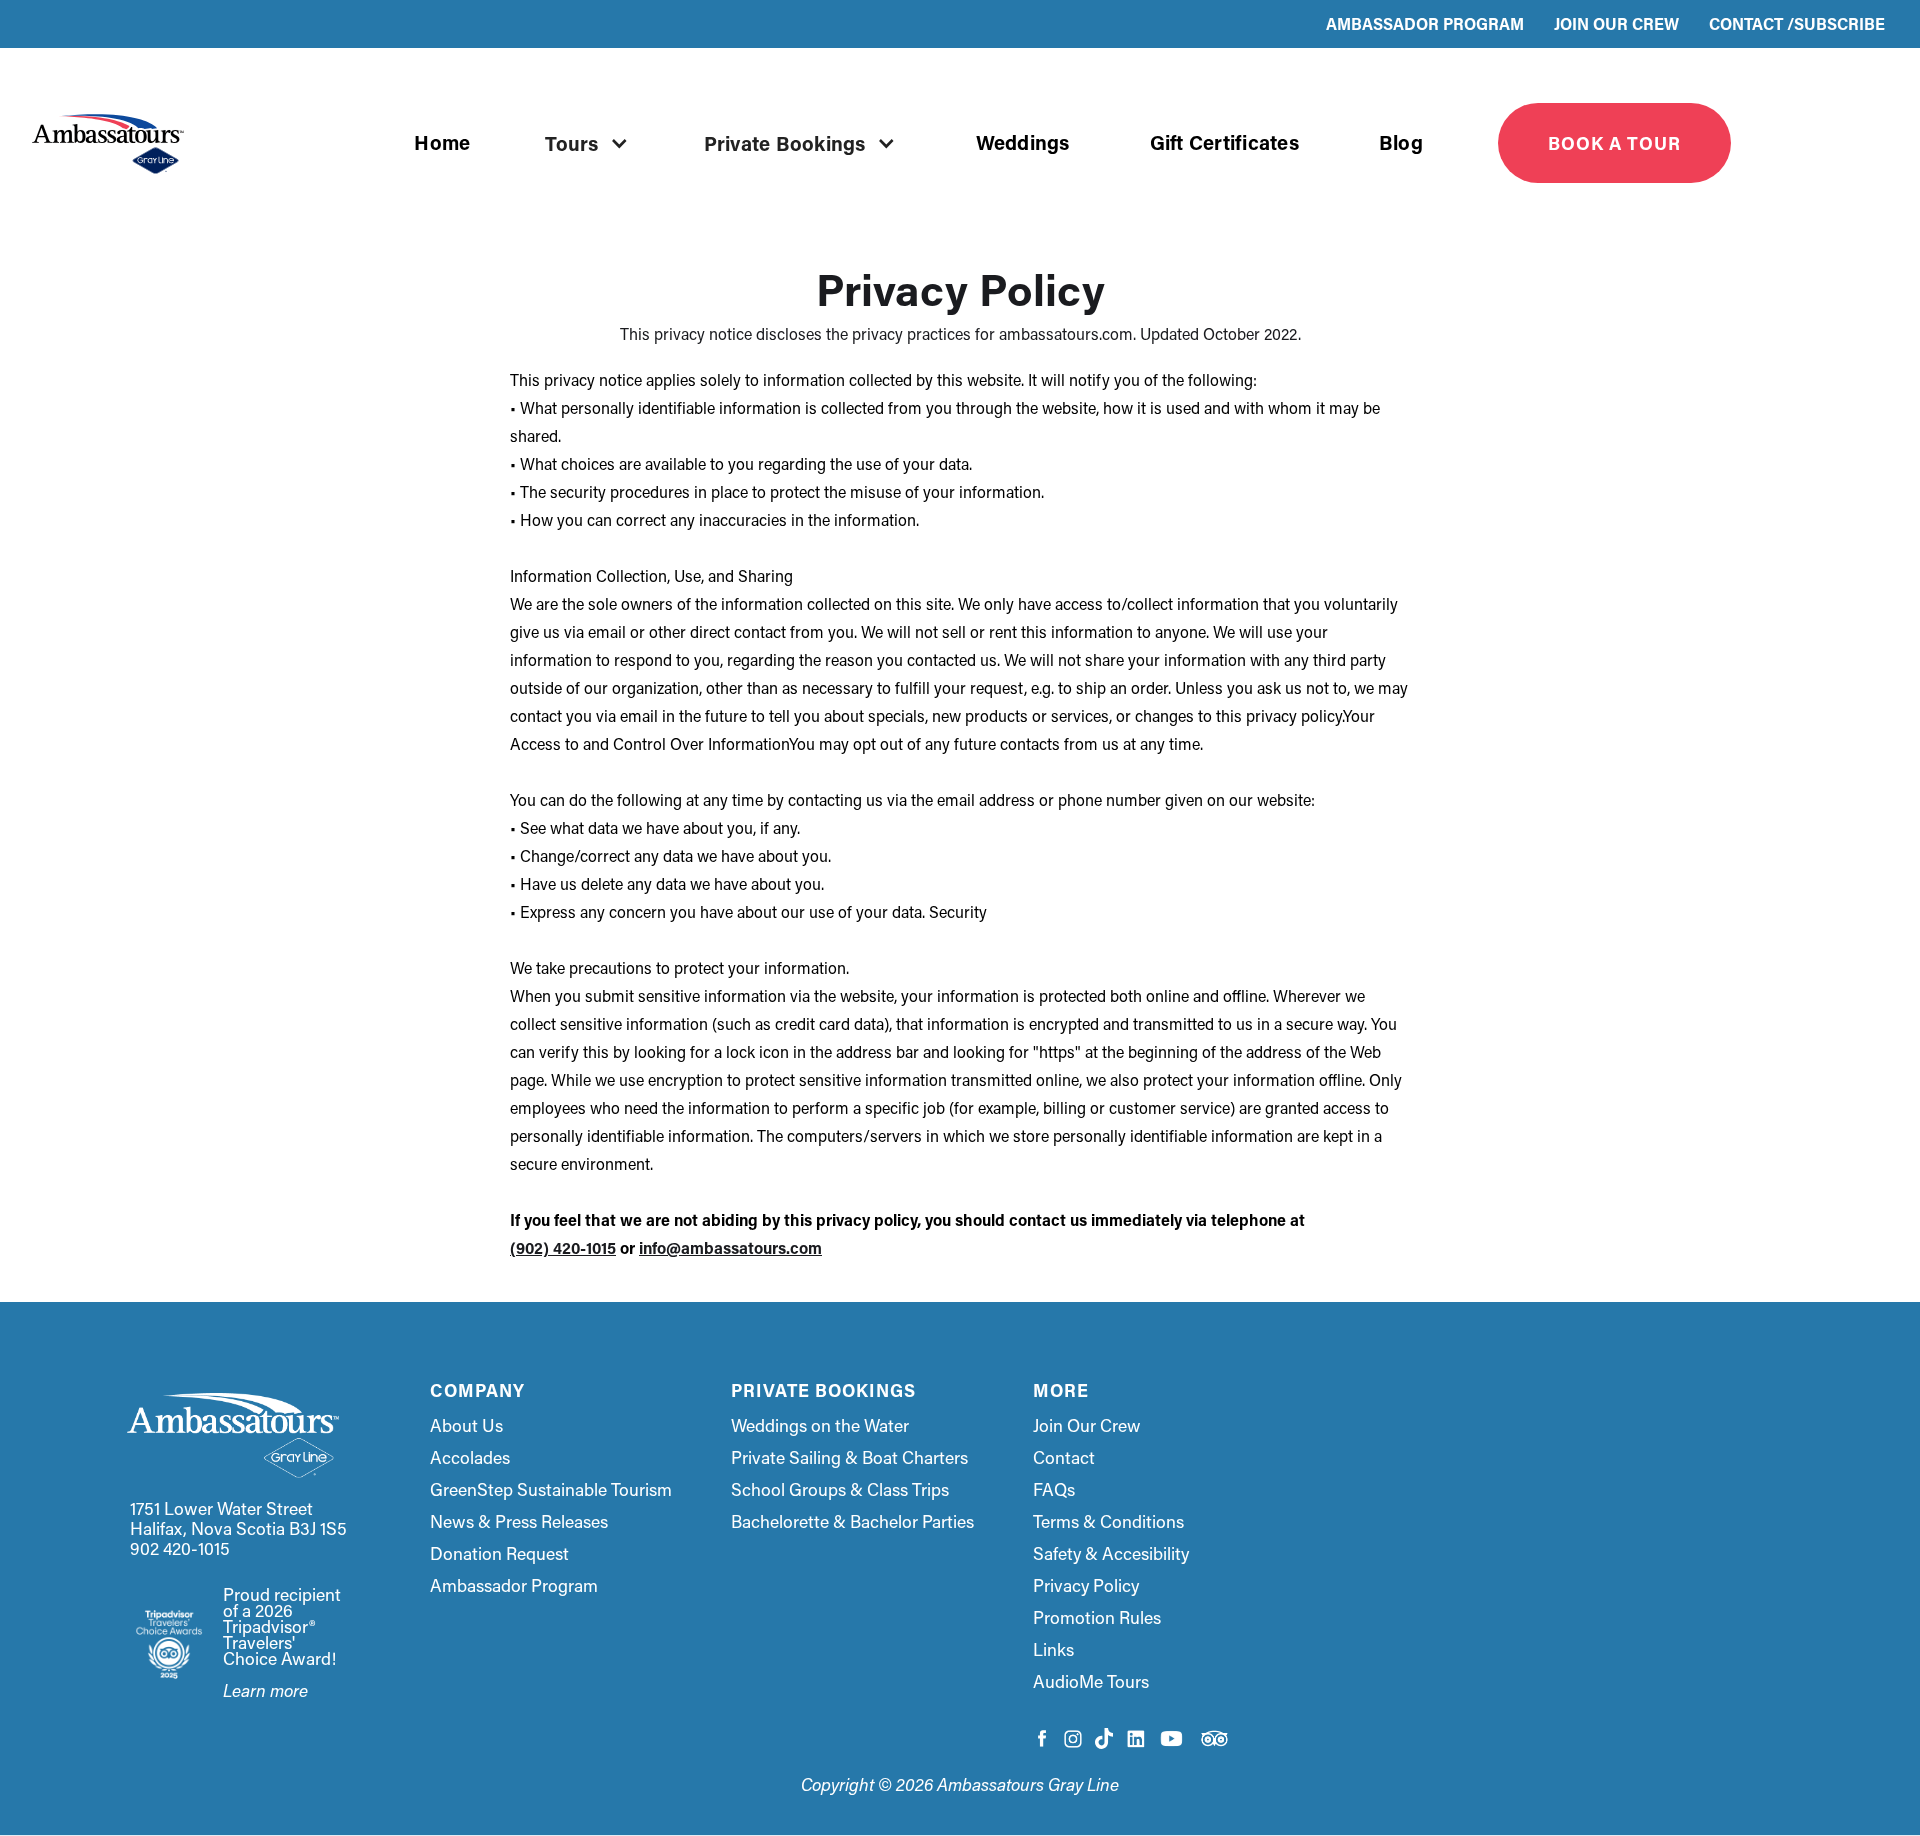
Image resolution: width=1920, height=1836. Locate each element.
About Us (466, 1426)
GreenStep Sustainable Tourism (551, 1490)
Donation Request (499, 1554)
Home (442, 142)
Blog (1401, 142)
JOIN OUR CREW (1616, 23)
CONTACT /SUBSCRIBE (1797, 23)
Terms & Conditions (1108, 1522)
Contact (1064, 1458)
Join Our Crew (1087, 1426)
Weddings (1023, 142)
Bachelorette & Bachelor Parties (852, 1522)
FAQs (1054, 1490)
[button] (591, 143)
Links (1053, 1650)
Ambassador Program (514, 1586)
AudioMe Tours (1091, 1682)
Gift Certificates (1224, 142)
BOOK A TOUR (1614, 143)
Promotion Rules (1097, 1618)
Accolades (470, 1458)
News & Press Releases (519, 1522)
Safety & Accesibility (1111, 1554)
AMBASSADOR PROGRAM (1425, 23)
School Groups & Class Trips (840, 1490)
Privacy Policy (1086, 1586)
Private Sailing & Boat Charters (849, 1458)
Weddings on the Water (820, 1426)
